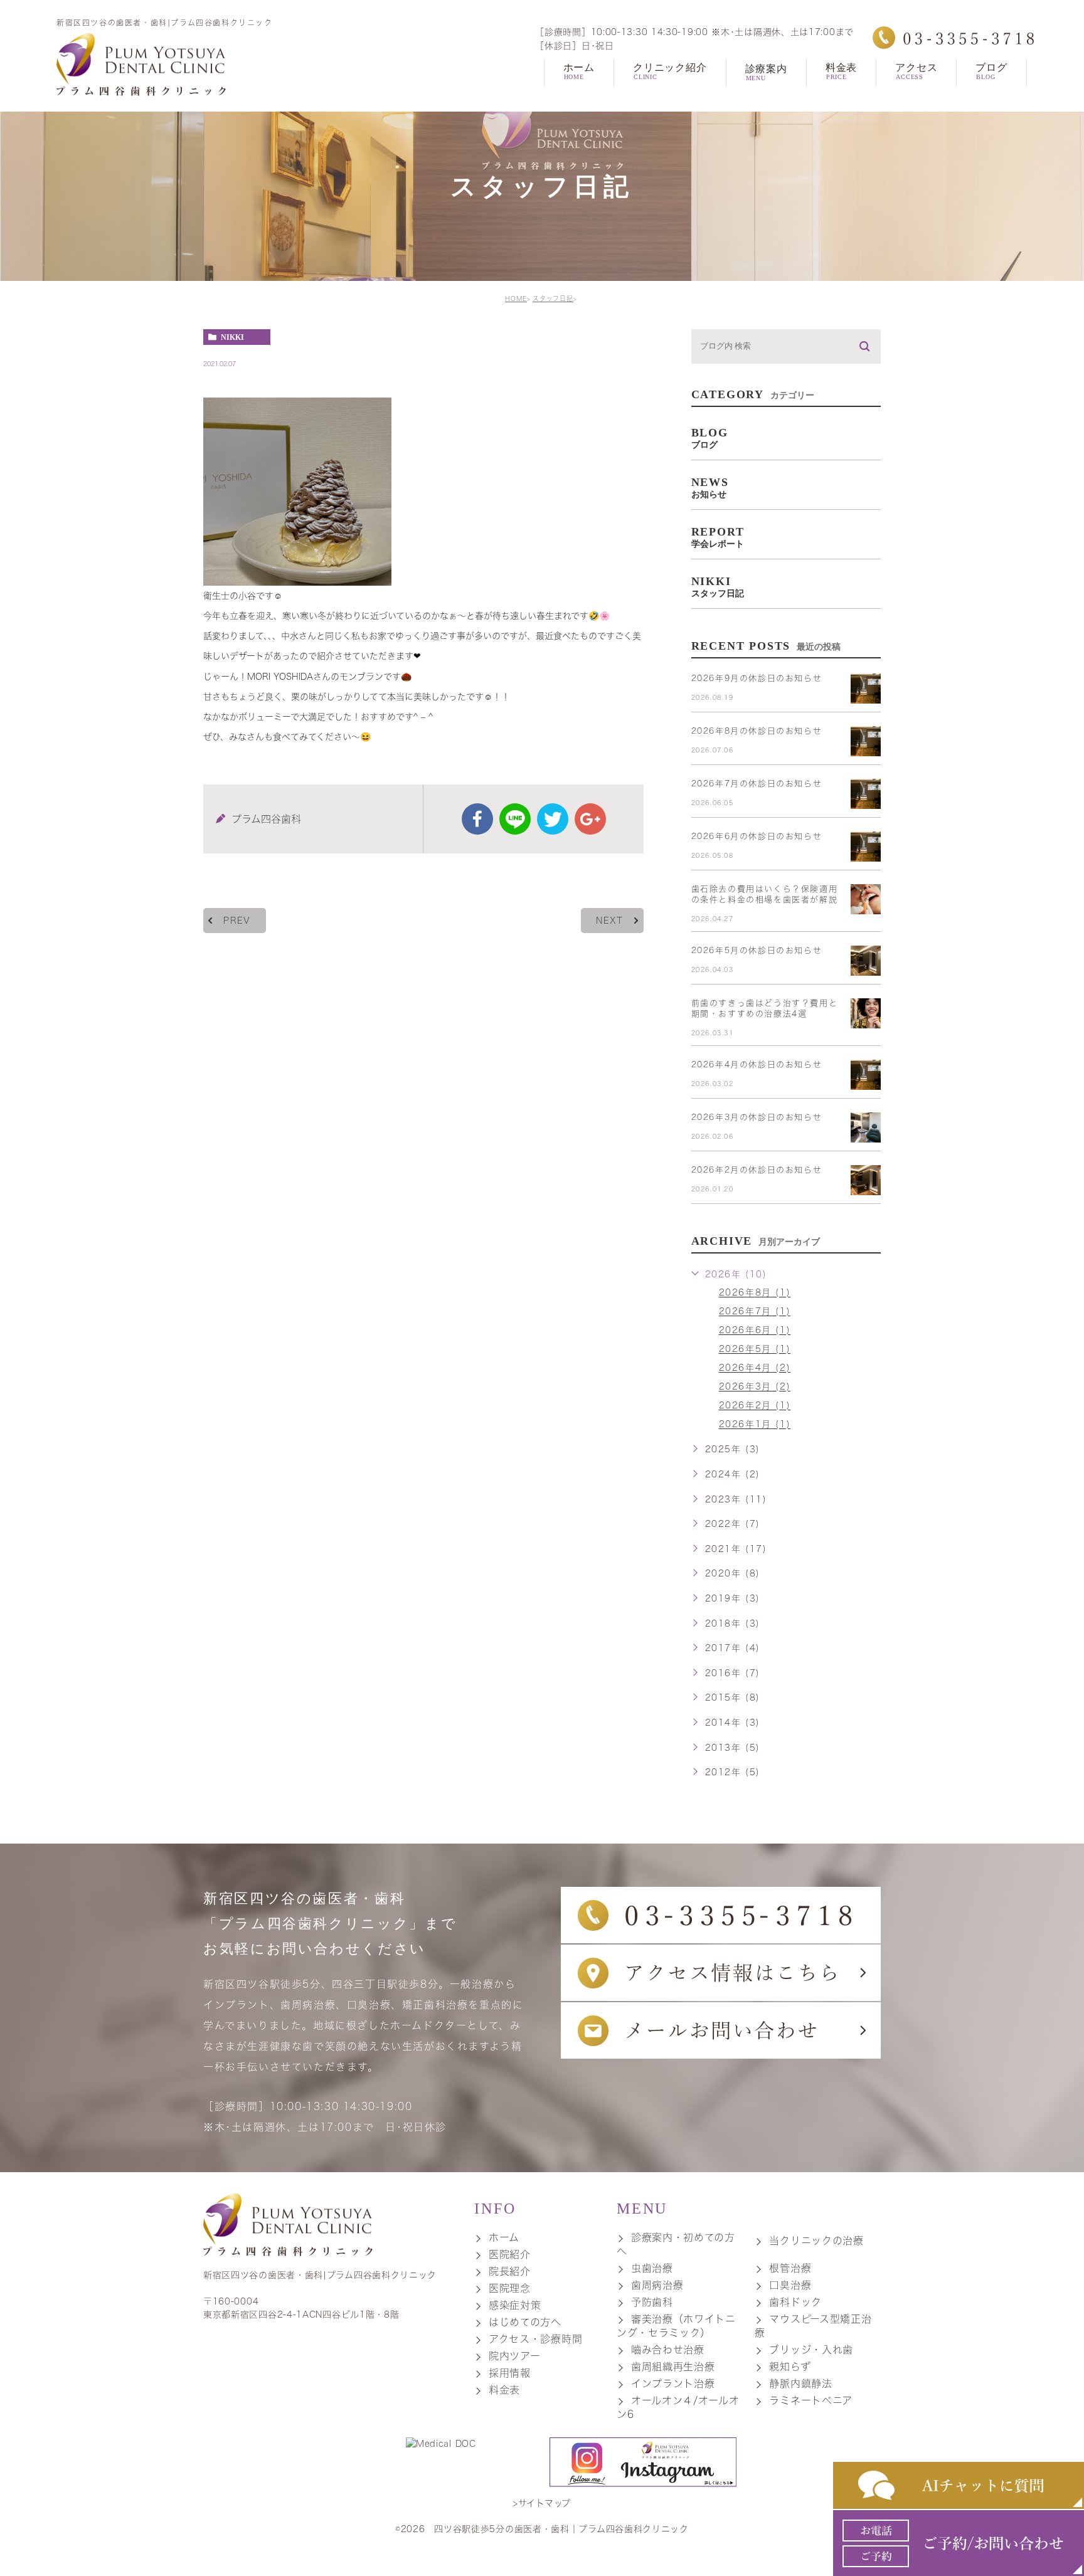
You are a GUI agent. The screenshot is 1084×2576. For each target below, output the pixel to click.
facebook (477, 819)
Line (515, 819)
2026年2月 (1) (755, 1406)
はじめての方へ (525, 2322)
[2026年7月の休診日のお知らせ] (866, 794)
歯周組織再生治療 (673, 2367)
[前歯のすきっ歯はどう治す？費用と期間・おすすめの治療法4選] (866, 1013)
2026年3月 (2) (755, 1387)
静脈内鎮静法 (800, 2383)
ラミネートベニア (811, 2400)
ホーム (504, 2237)
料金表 (504, 2390)
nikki (232, 337)
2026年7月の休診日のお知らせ (757, 784)
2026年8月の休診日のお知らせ (757, 731)
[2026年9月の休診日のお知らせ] (866, 689)
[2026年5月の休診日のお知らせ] (866, 961)
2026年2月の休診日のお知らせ (757, 1170)
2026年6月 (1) (755, 1331)
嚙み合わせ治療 (668, 2350)
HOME (516, 298)
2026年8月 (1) (755, 1293)
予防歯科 (652, 2302)
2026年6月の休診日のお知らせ (757, 836)
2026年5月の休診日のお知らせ (757, 950)
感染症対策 (515, 2305)
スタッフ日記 (553, 298)
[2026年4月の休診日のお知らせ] (866, 1075)
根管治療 (790, 2268)
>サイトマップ (542, 2503)
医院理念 (510, 2288)
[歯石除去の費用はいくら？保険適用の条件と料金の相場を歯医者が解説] (866, 899)
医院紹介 (510, 2254)
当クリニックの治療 (816, 2241)
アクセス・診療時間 (535, 2339)
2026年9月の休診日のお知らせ (757, 678)
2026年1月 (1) (755, 1425)
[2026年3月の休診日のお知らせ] (866, 1127)
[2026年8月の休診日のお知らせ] (866, 741)
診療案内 (766, 72)
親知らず (790, 2367)
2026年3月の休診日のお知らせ (757, 1117)
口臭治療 (790, 2285)
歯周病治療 (657, 2285)
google (590, 819)
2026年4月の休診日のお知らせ (757, 1064)
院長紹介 (510, 2271)
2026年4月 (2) (755, 1368)
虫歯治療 (652, 2268)
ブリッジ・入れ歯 (811, 2350)
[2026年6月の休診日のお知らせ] (866, 847)
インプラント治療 (673, 2383)
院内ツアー (515, 2356)
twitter (553, 819)
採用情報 (510, 2373)
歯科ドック (795, 2302)
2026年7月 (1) (755, 1312)
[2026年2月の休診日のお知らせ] (866, 1180)
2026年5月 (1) (755, 1349)
